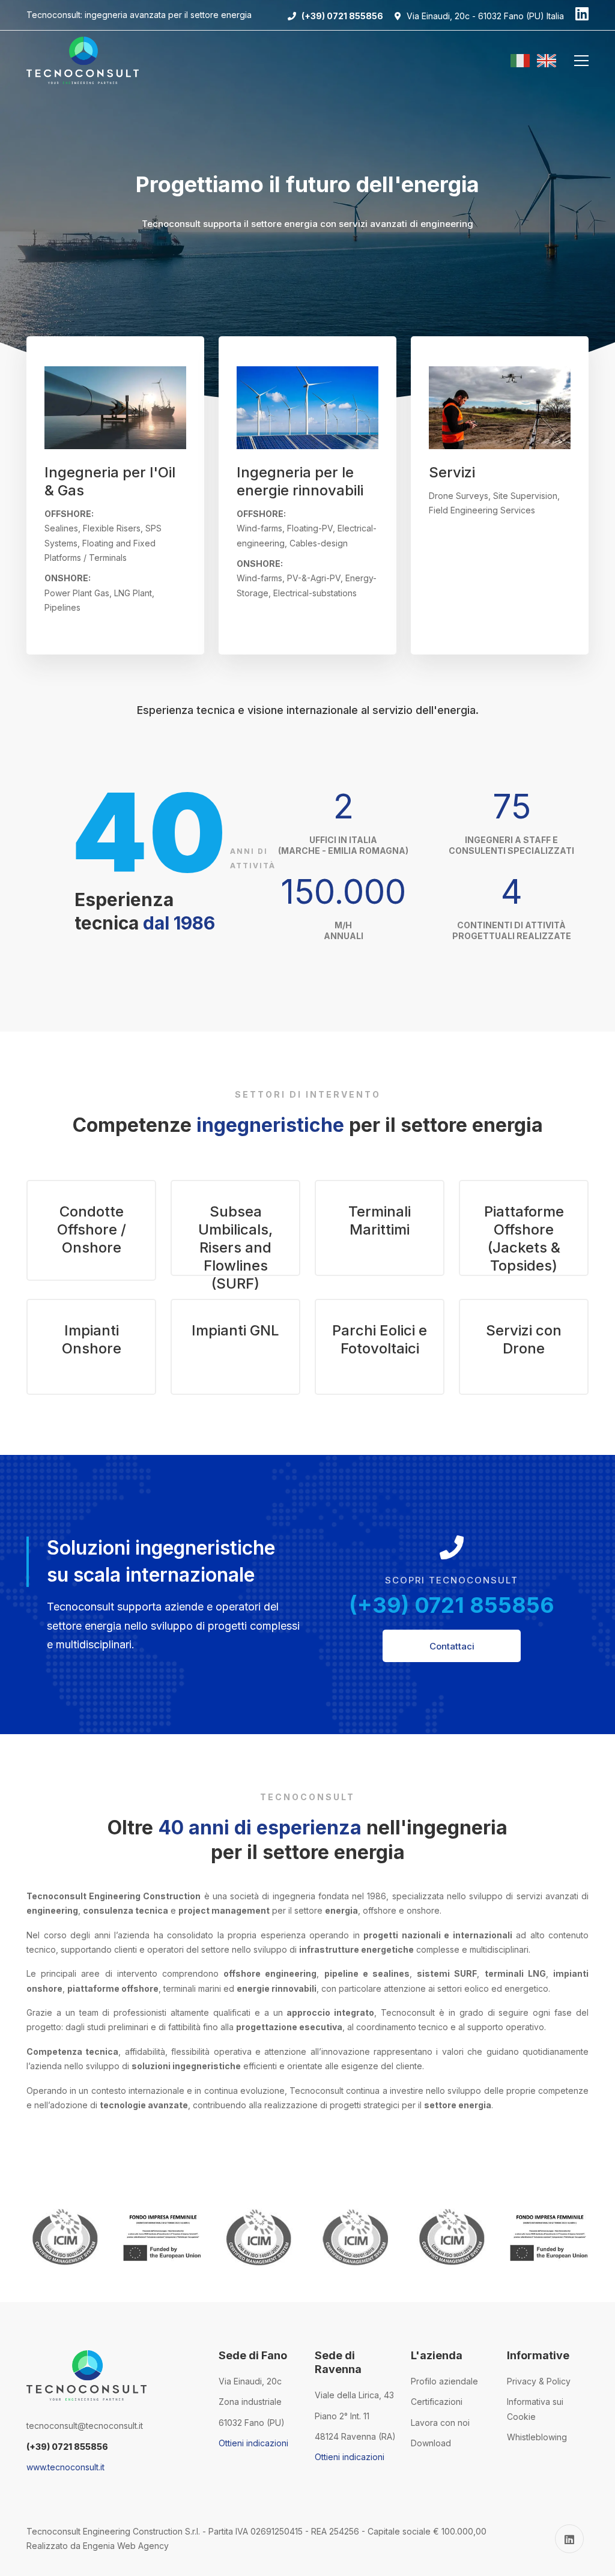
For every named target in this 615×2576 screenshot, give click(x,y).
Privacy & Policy (539, 2381)
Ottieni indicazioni (253, 2443)
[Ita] (523, 61)
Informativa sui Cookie (535, 2409)
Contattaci (452, 1646)
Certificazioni (437, 2402)
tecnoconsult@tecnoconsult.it (85, 2426)
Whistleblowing (537, 2437)
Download (431, 2443)
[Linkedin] (582, 15)
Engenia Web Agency (126, 2546)
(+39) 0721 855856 (452, 1605)
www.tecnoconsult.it (65, 2467)
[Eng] (547, 61)
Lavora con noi (440, 2423)
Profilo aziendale (444, 2381)
